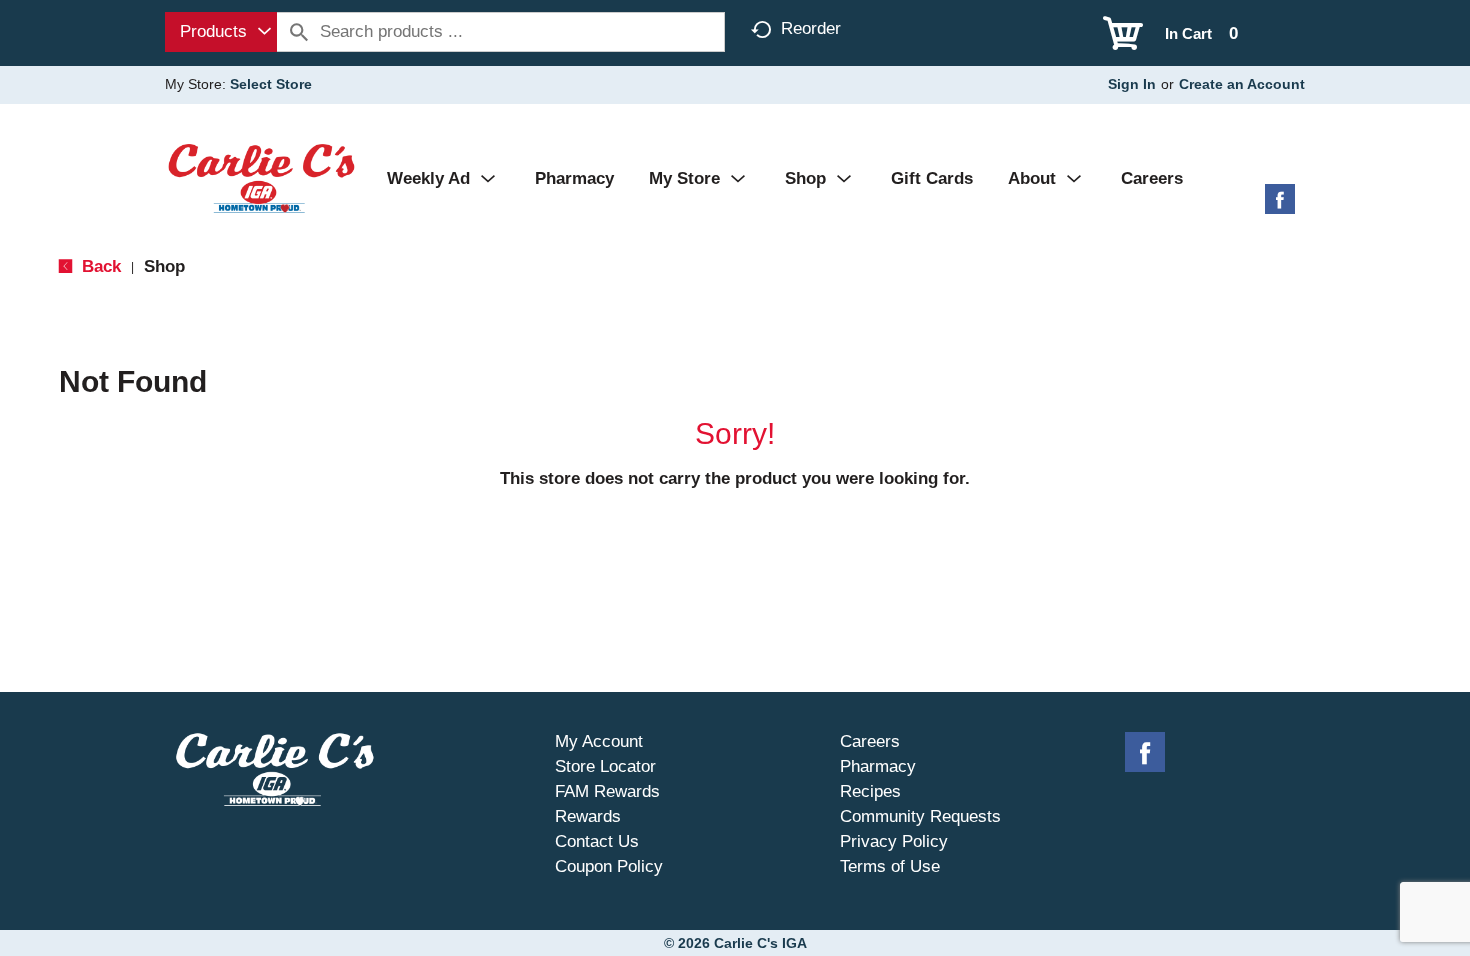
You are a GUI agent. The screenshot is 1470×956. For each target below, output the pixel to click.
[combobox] (221, 32)
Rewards (588, 816)
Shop (164, 266)
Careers (870, 741)
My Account (599, 741)
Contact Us (597, 841)
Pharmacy (878, 766)
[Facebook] (1280, 206)
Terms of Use (890, 866)
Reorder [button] (811, 28)
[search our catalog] (299, 32)
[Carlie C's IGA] (261, 177)
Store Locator (605, 766)
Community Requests (920, 816)
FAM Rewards (607, 791)
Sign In (1132, 84)
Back (99, 266)
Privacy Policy (894, 841)
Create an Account (1242, 84)
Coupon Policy (609, 866)
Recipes (870, 791)
